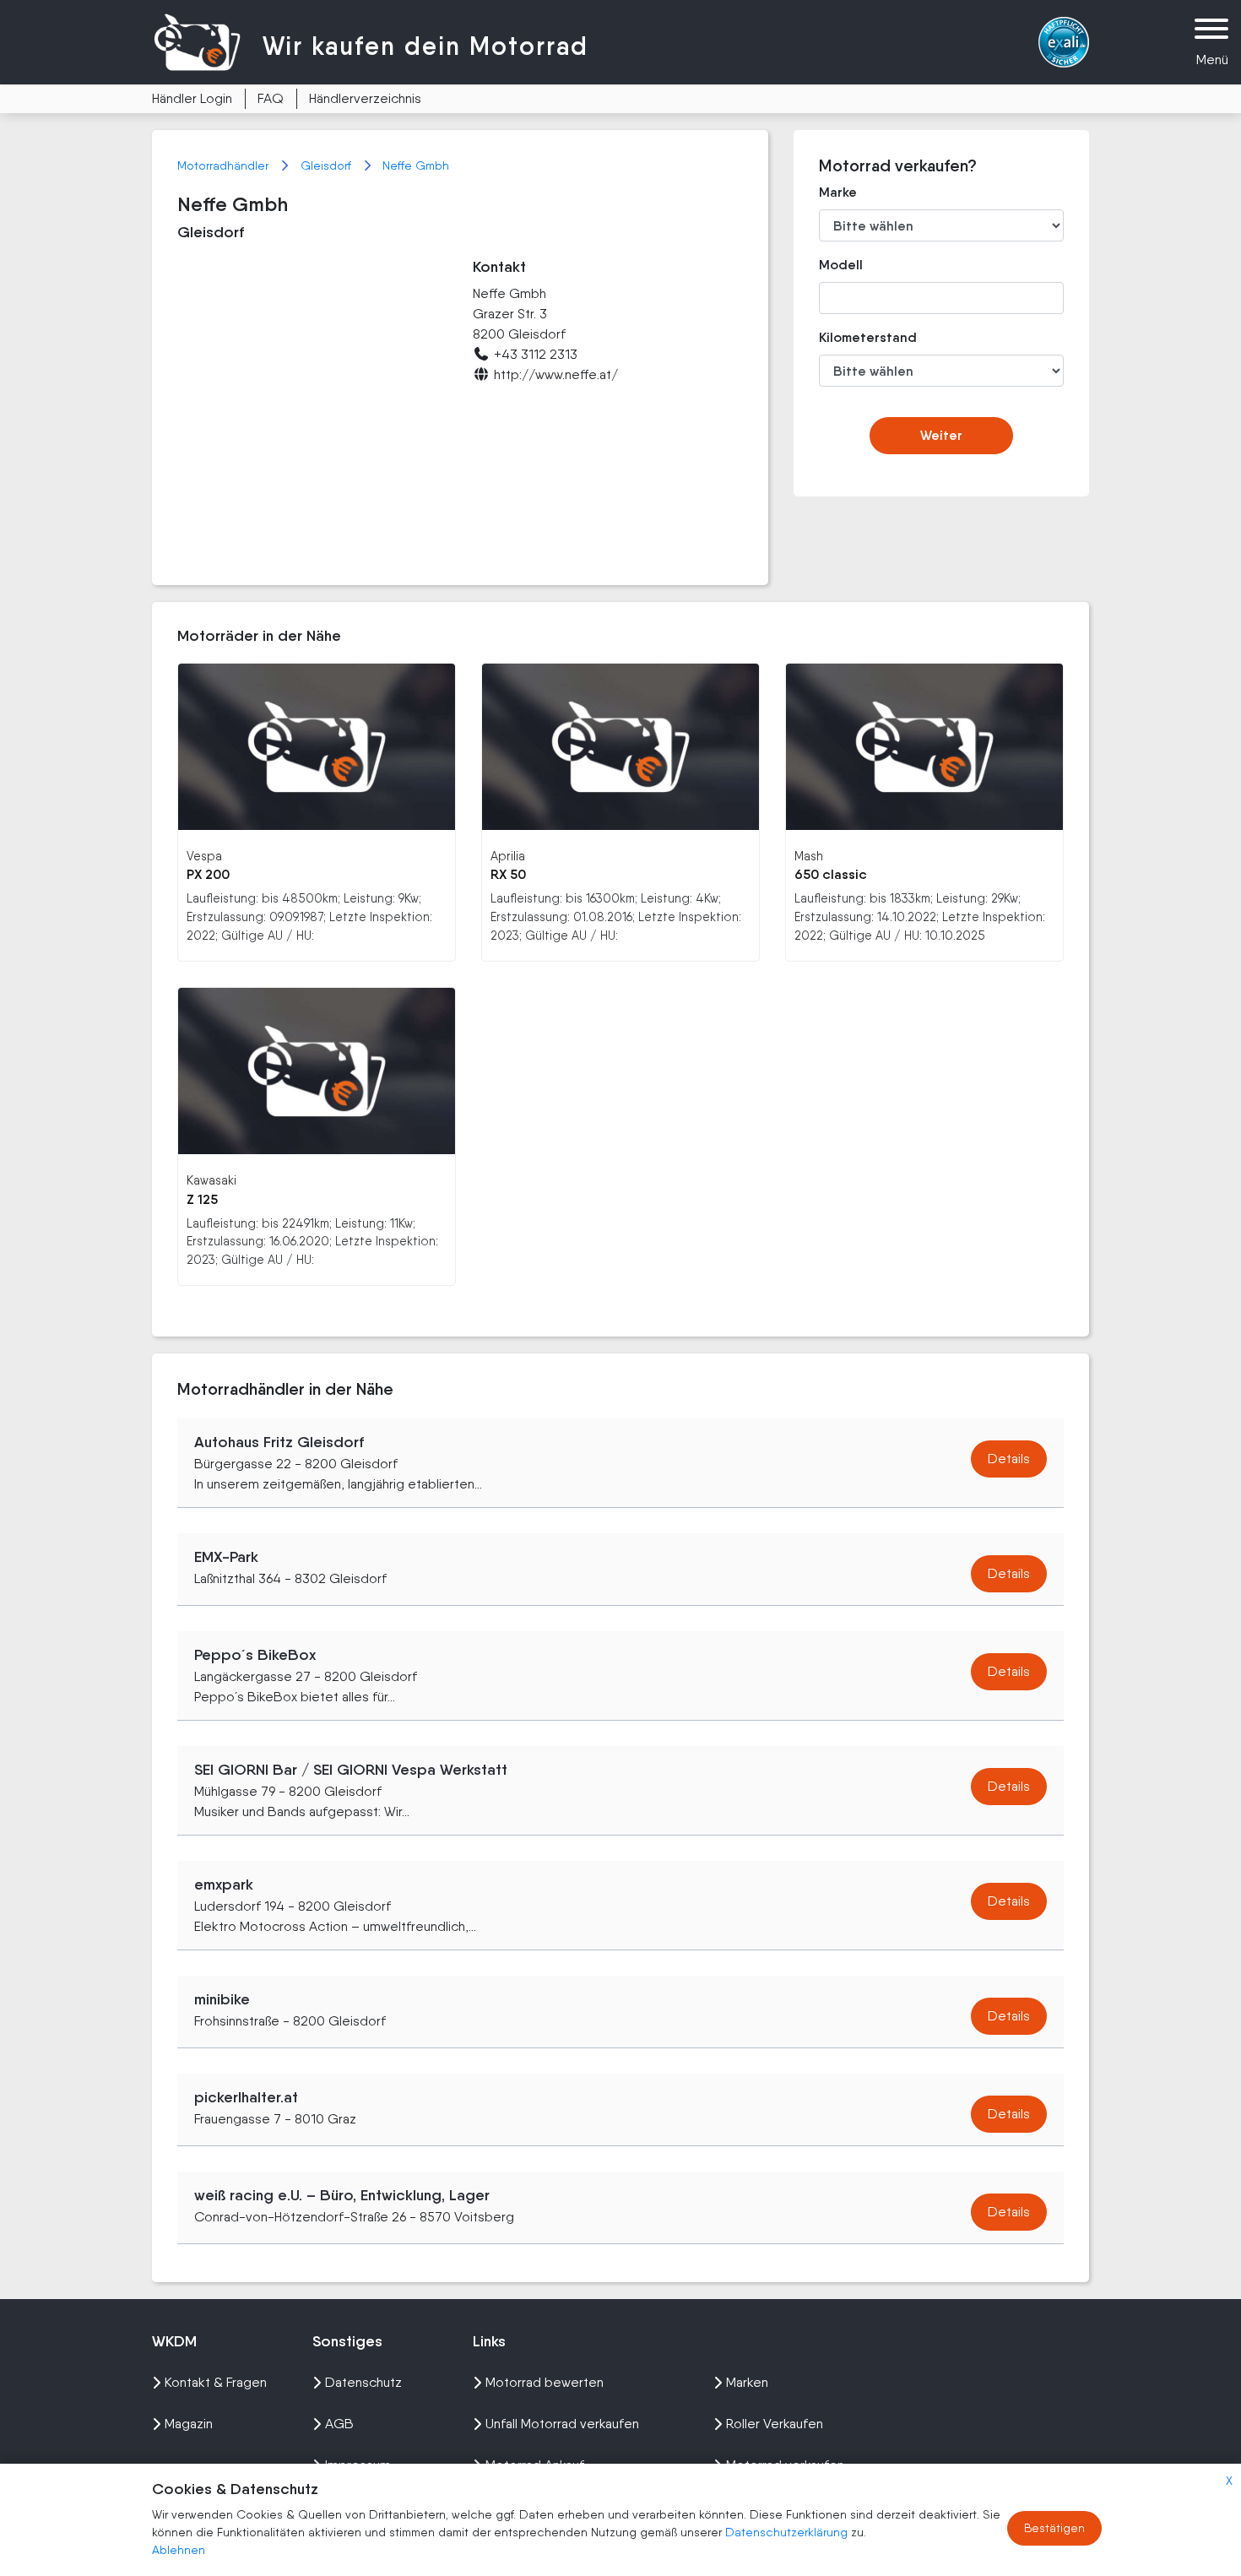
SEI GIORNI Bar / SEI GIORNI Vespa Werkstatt (351, 1770)
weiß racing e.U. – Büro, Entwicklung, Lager (342, 2195)
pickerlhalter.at (246, 2097)
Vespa (204, 856)
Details (1009, 1459)
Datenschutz (363, 2382)
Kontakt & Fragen (216, 2382)
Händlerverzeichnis (365, 98)
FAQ (271, 98)
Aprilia (508, 856)
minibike (222, 1999)
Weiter (941, 435)
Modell (841, 265)
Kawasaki (211, 1180)
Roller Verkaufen (775, 2424)
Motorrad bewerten (545, 2382)
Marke (838, 192)
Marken (747, 2382)
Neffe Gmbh (416, 165)
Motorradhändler (225, 165)
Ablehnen (179, 2550)
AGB (339, 2424)
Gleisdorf (328, 165)
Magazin (189, 2424)
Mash (809, 856)
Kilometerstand (856, 337)
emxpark (224, 1885)
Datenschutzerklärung (788, 2532)
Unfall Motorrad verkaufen (562, 2424)
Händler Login (192, 98)
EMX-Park (226, 1557)
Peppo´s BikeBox (255, 1655)
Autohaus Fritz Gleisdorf (279, 1442)
